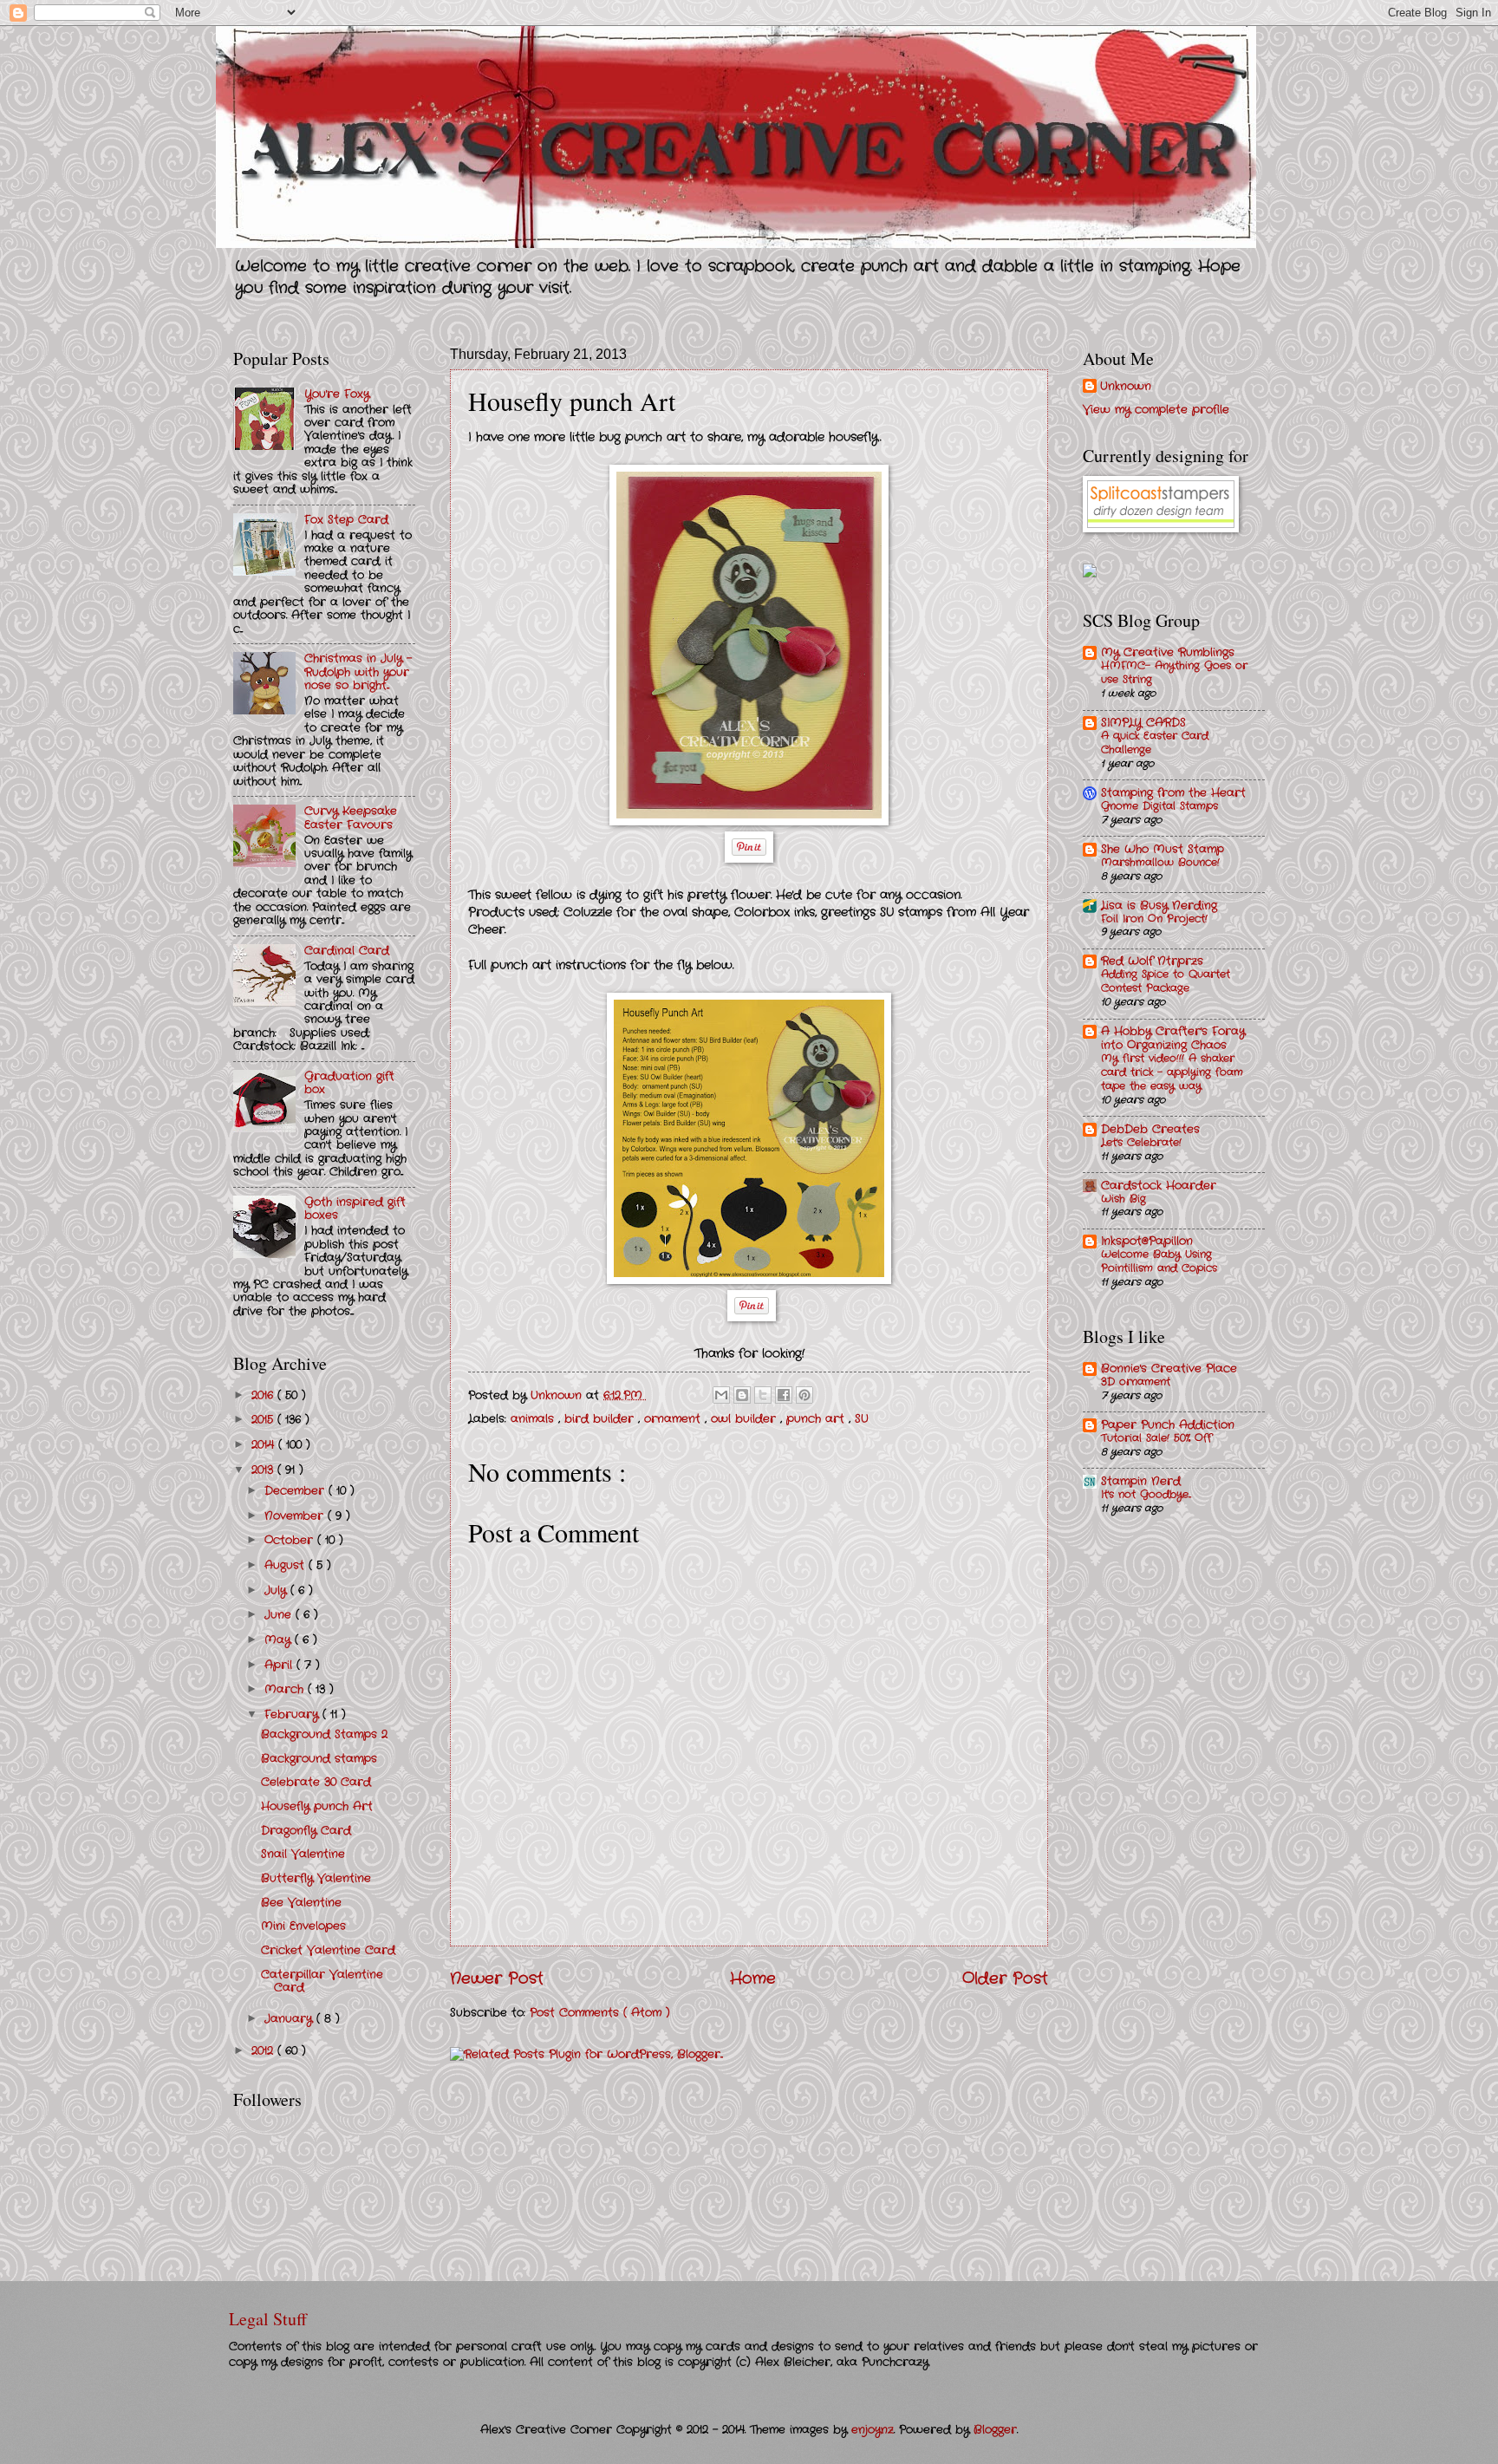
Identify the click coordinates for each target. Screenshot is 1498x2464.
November (296, 1516)
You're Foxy (337, 394)
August (287, 1565)
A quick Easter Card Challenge (1155, 743)
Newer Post (497, 1978)
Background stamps (319, 1759)
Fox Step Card (346, 520)
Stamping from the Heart (1173, 793)
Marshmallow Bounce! (1160, 863)
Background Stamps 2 (324, 1734)
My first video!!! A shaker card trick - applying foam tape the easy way (1172, 1072)
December (296, 1491)
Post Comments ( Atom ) (600, 2013)
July (277, 1591)
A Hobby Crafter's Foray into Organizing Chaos (1173, 1038)
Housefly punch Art (317, 1806)
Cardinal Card (347, 951)
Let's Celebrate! (1141, 1143)
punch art (817, 1419)
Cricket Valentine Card (328, 1950)
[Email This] (721, 1395)
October (291, 1540)
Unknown (1126, 387)
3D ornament (1136, 1382)
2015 (264, 1420)
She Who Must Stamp (1163, 849)
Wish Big (1123, 1199)
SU (862, 1419)
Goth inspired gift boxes (355, 1209)
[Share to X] (763, 1395)
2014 (265, 1445)
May (280, 1640)
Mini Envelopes (303, 1926)
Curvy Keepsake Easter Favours (351, 818)
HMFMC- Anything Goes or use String (1174, 673)
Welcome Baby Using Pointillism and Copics (1159, 1261)
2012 (264, 2051)
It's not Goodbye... (1146, 1495)
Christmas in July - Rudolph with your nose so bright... (358, 672)
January (290, 2019)
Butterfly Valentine (316, 1878)
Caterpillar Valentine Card (322, 1981)
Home (753, 1978)
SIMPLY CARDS (1143, 723)
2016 (264, 1395)
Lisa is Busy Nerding (1159, 906)
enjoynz (873, 2430)
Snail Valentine (303, 1854)
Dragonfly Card (306, 1831)
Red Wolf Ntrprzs (1152, 961)
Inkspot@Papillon (1147, 1241)
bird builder (601, 1419)
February (293, 1714)
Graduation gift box (349, 1083)
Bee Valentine (301, 1903)
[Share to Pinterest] (804, 1395)
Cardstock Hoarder (1159, 1186)
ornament (674, 1419)
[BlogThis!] (742, 1395)
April (280, 1665)
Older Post (1005, 1978)
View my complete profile (1156, 410)
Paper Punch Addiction (1168, 1425)
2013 (264, 1470)
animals (534, 1419)
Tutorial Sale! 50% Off (1156, 1438)
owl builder (746, 1419)
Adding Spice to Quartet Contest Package (1166, 981)
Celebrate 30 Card (316, 1782)
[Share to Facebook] (784, 1395)
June (280, 1615)
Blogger (995, 2430)
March (286, 1689)
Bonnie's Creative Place (1169, 1369)
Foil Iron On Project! (1154, 919)
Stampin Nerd (1141, 1481)
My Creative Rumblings (1168, 652)
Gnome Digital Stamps (1159, 806)
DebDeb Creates (1150, 1129)
